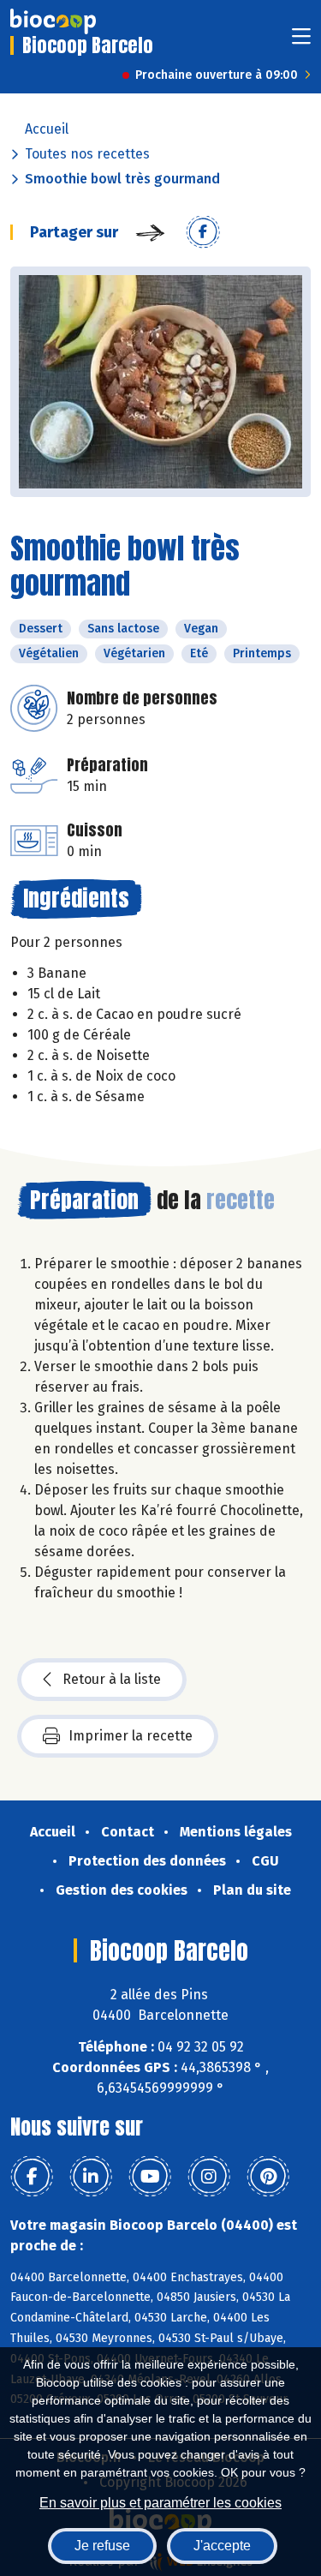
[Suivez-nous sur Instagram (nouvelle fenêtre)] (209, 2177)
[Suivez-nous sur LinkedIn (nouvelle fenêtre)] (91, 2177)
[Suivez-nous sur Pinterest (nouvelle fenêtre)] (268, 2177)
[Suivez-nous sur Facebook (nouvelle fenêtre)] (32, 2177)
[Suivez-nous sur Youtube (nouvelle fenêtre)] (150, 2177)
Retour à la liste (112, 1679)
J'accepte (222, 2546)
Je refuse (102, 2546)
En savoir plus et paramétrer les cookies (160, 2503)
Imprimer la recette (131, 1736)
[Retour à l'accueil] (53, 21)
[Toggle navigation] (301, 42)
